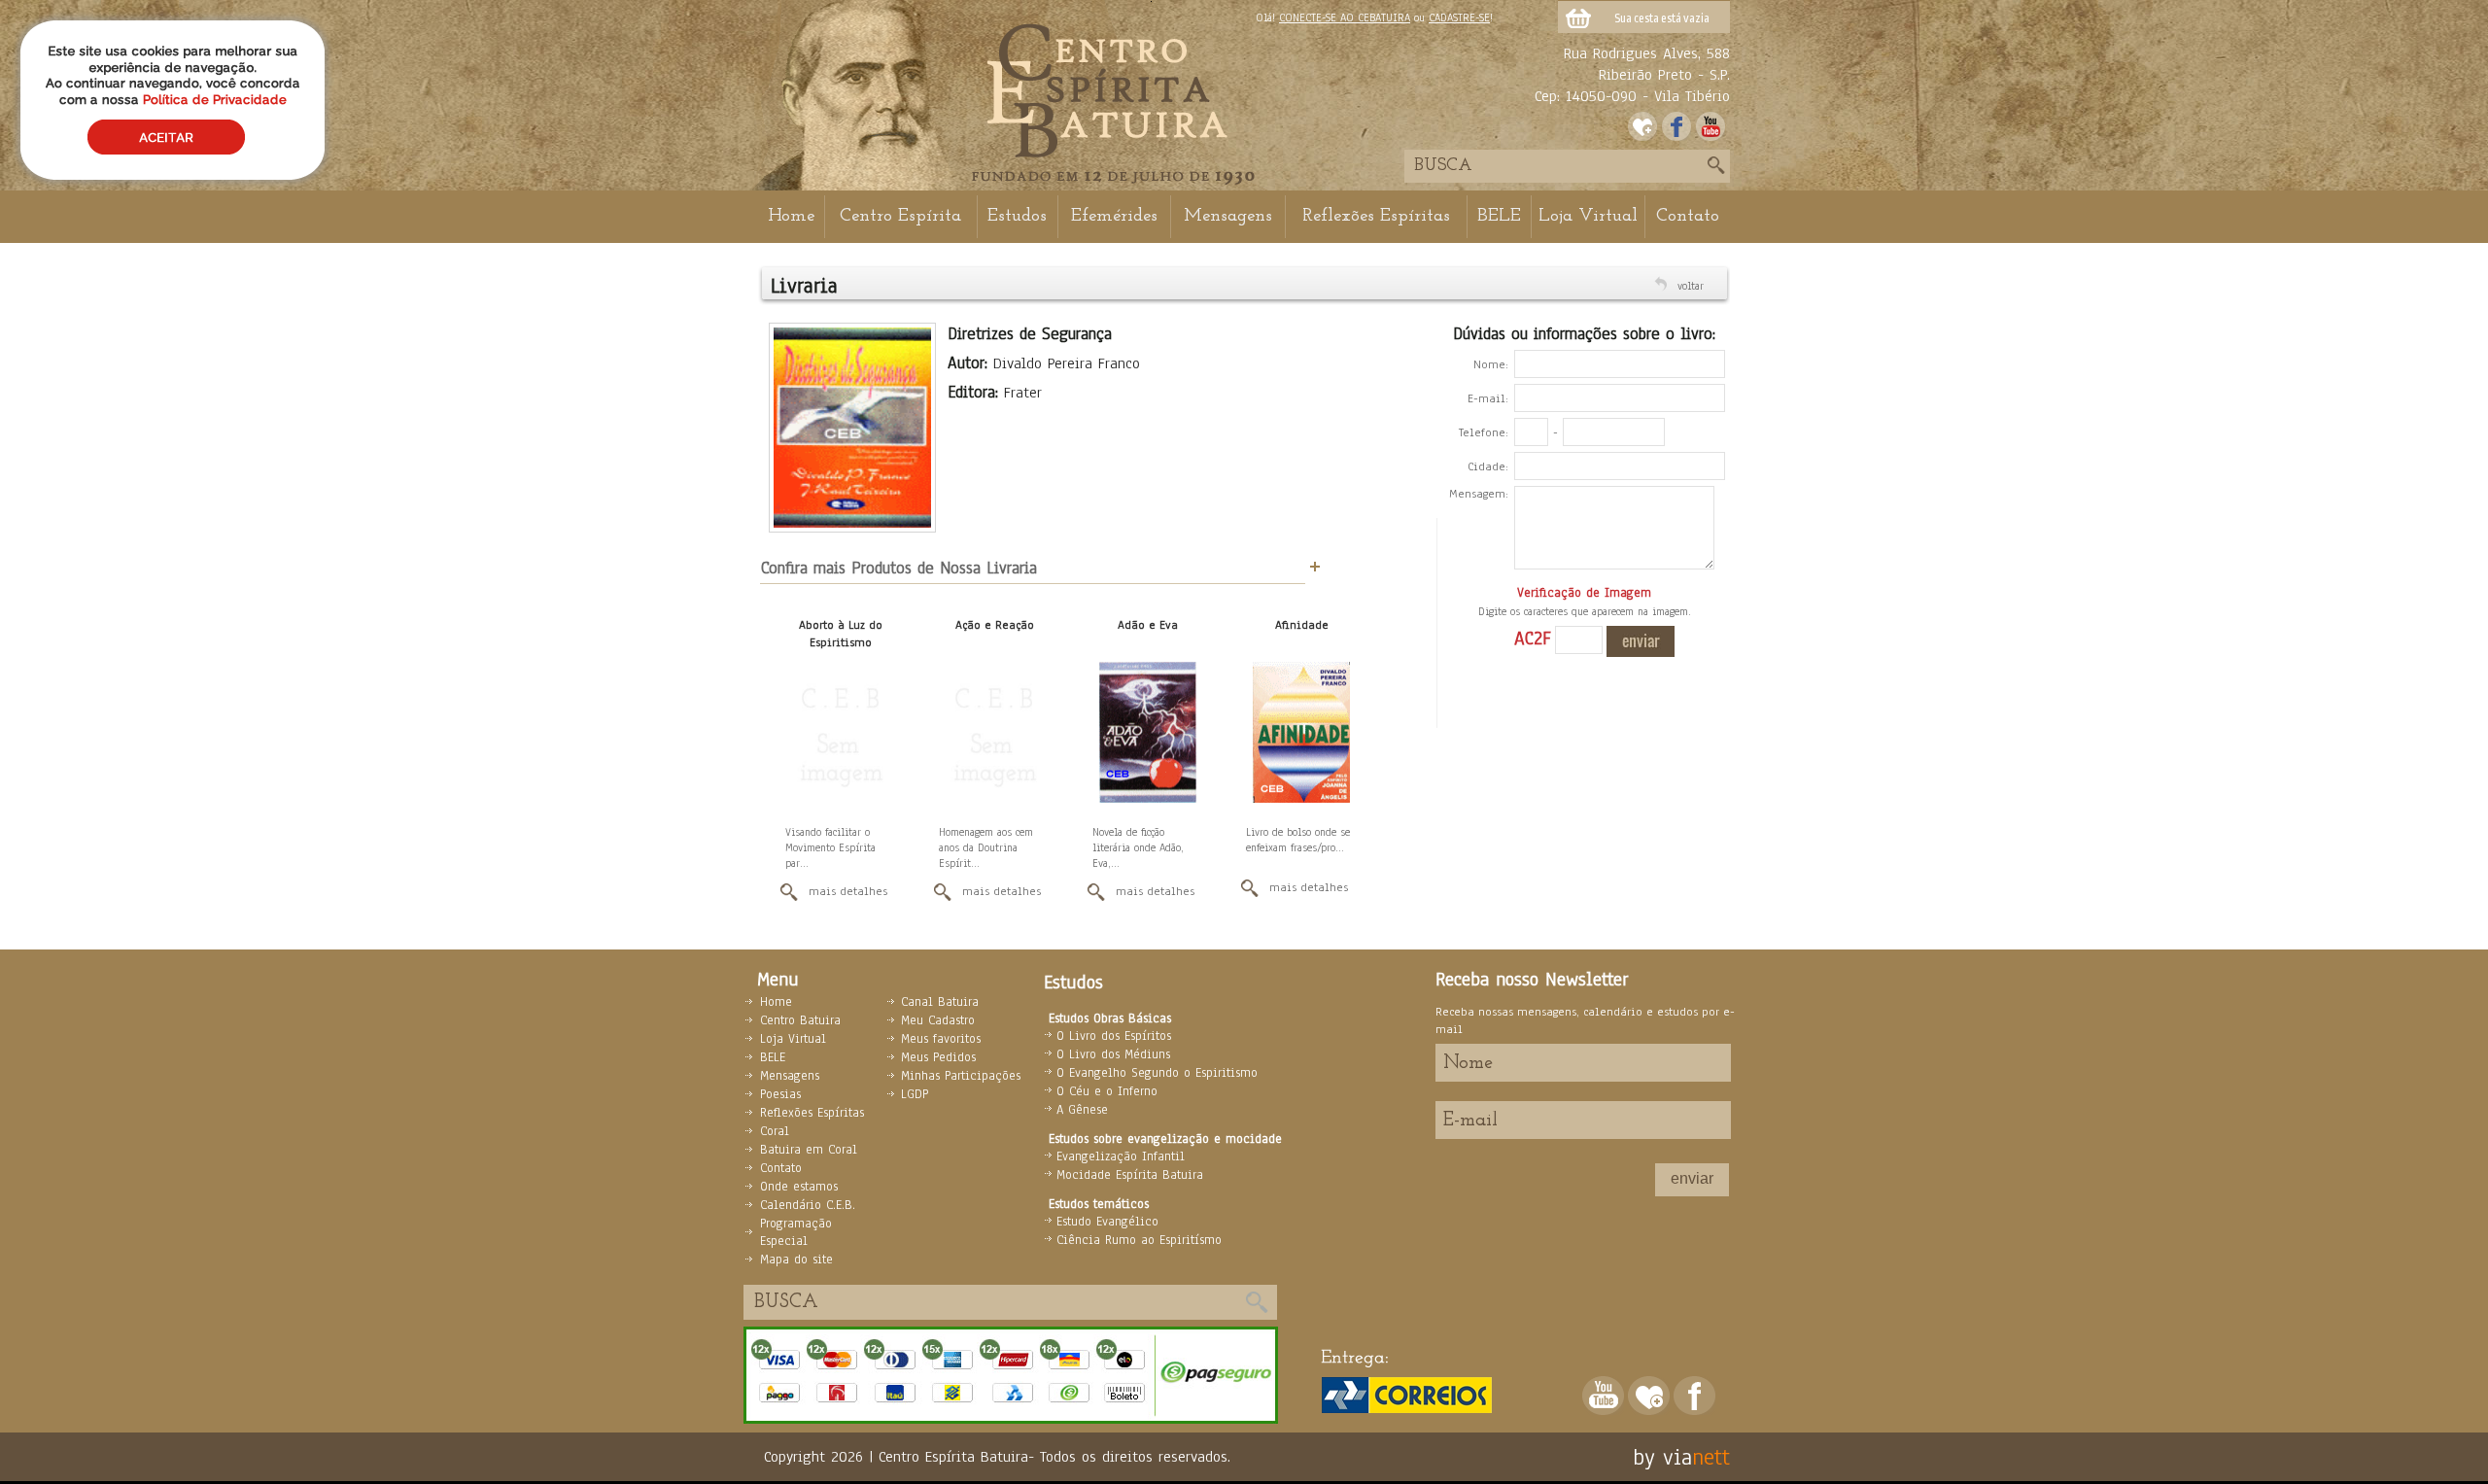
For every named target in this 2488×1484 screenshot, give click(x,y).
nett (1711, 1457)
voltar (1691, 286)
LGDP (915, 1094)
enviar (1692, 1178)
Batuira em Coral (809, 1150)
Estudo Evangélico (1107, 1222)
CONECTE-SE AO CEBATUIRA (1345, 17)
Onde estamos (799, 1187)
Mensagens (1228, 216)
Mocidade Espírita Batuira (1130, 1175)
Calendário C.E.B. (808, 1205)
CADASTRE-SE (1459, 17)
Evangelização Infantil (1121, 1156)
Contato (1688, 216)
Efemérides (1114, 216)
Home (791, 216)
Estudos (1017, 216)
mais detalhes (848, 891)
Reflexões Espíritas (1376, 216)
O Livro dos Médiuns (1113, 1054)
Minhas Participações (961, 1076)
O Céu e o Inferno (1107, 1091)
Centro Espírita (900, 216)
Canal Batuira (940, 1002)
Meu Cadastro (938, 1020)
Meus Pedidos (938, 1057)
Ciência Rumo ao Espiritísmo (1139, 1240)
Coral (775, 1131)
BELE (1499, 216)
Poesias (780, 1094)
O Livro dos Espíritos (1114, 1036)
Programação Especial (796, 1232)
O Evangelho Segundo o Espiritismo (1157, 1073)
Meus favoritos (941, 1039)
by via (1662, 1457)
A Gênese (1082, 1110)
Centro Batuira (800, 1020)
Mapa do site (796, 1260)
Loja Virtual (1588, 216)
